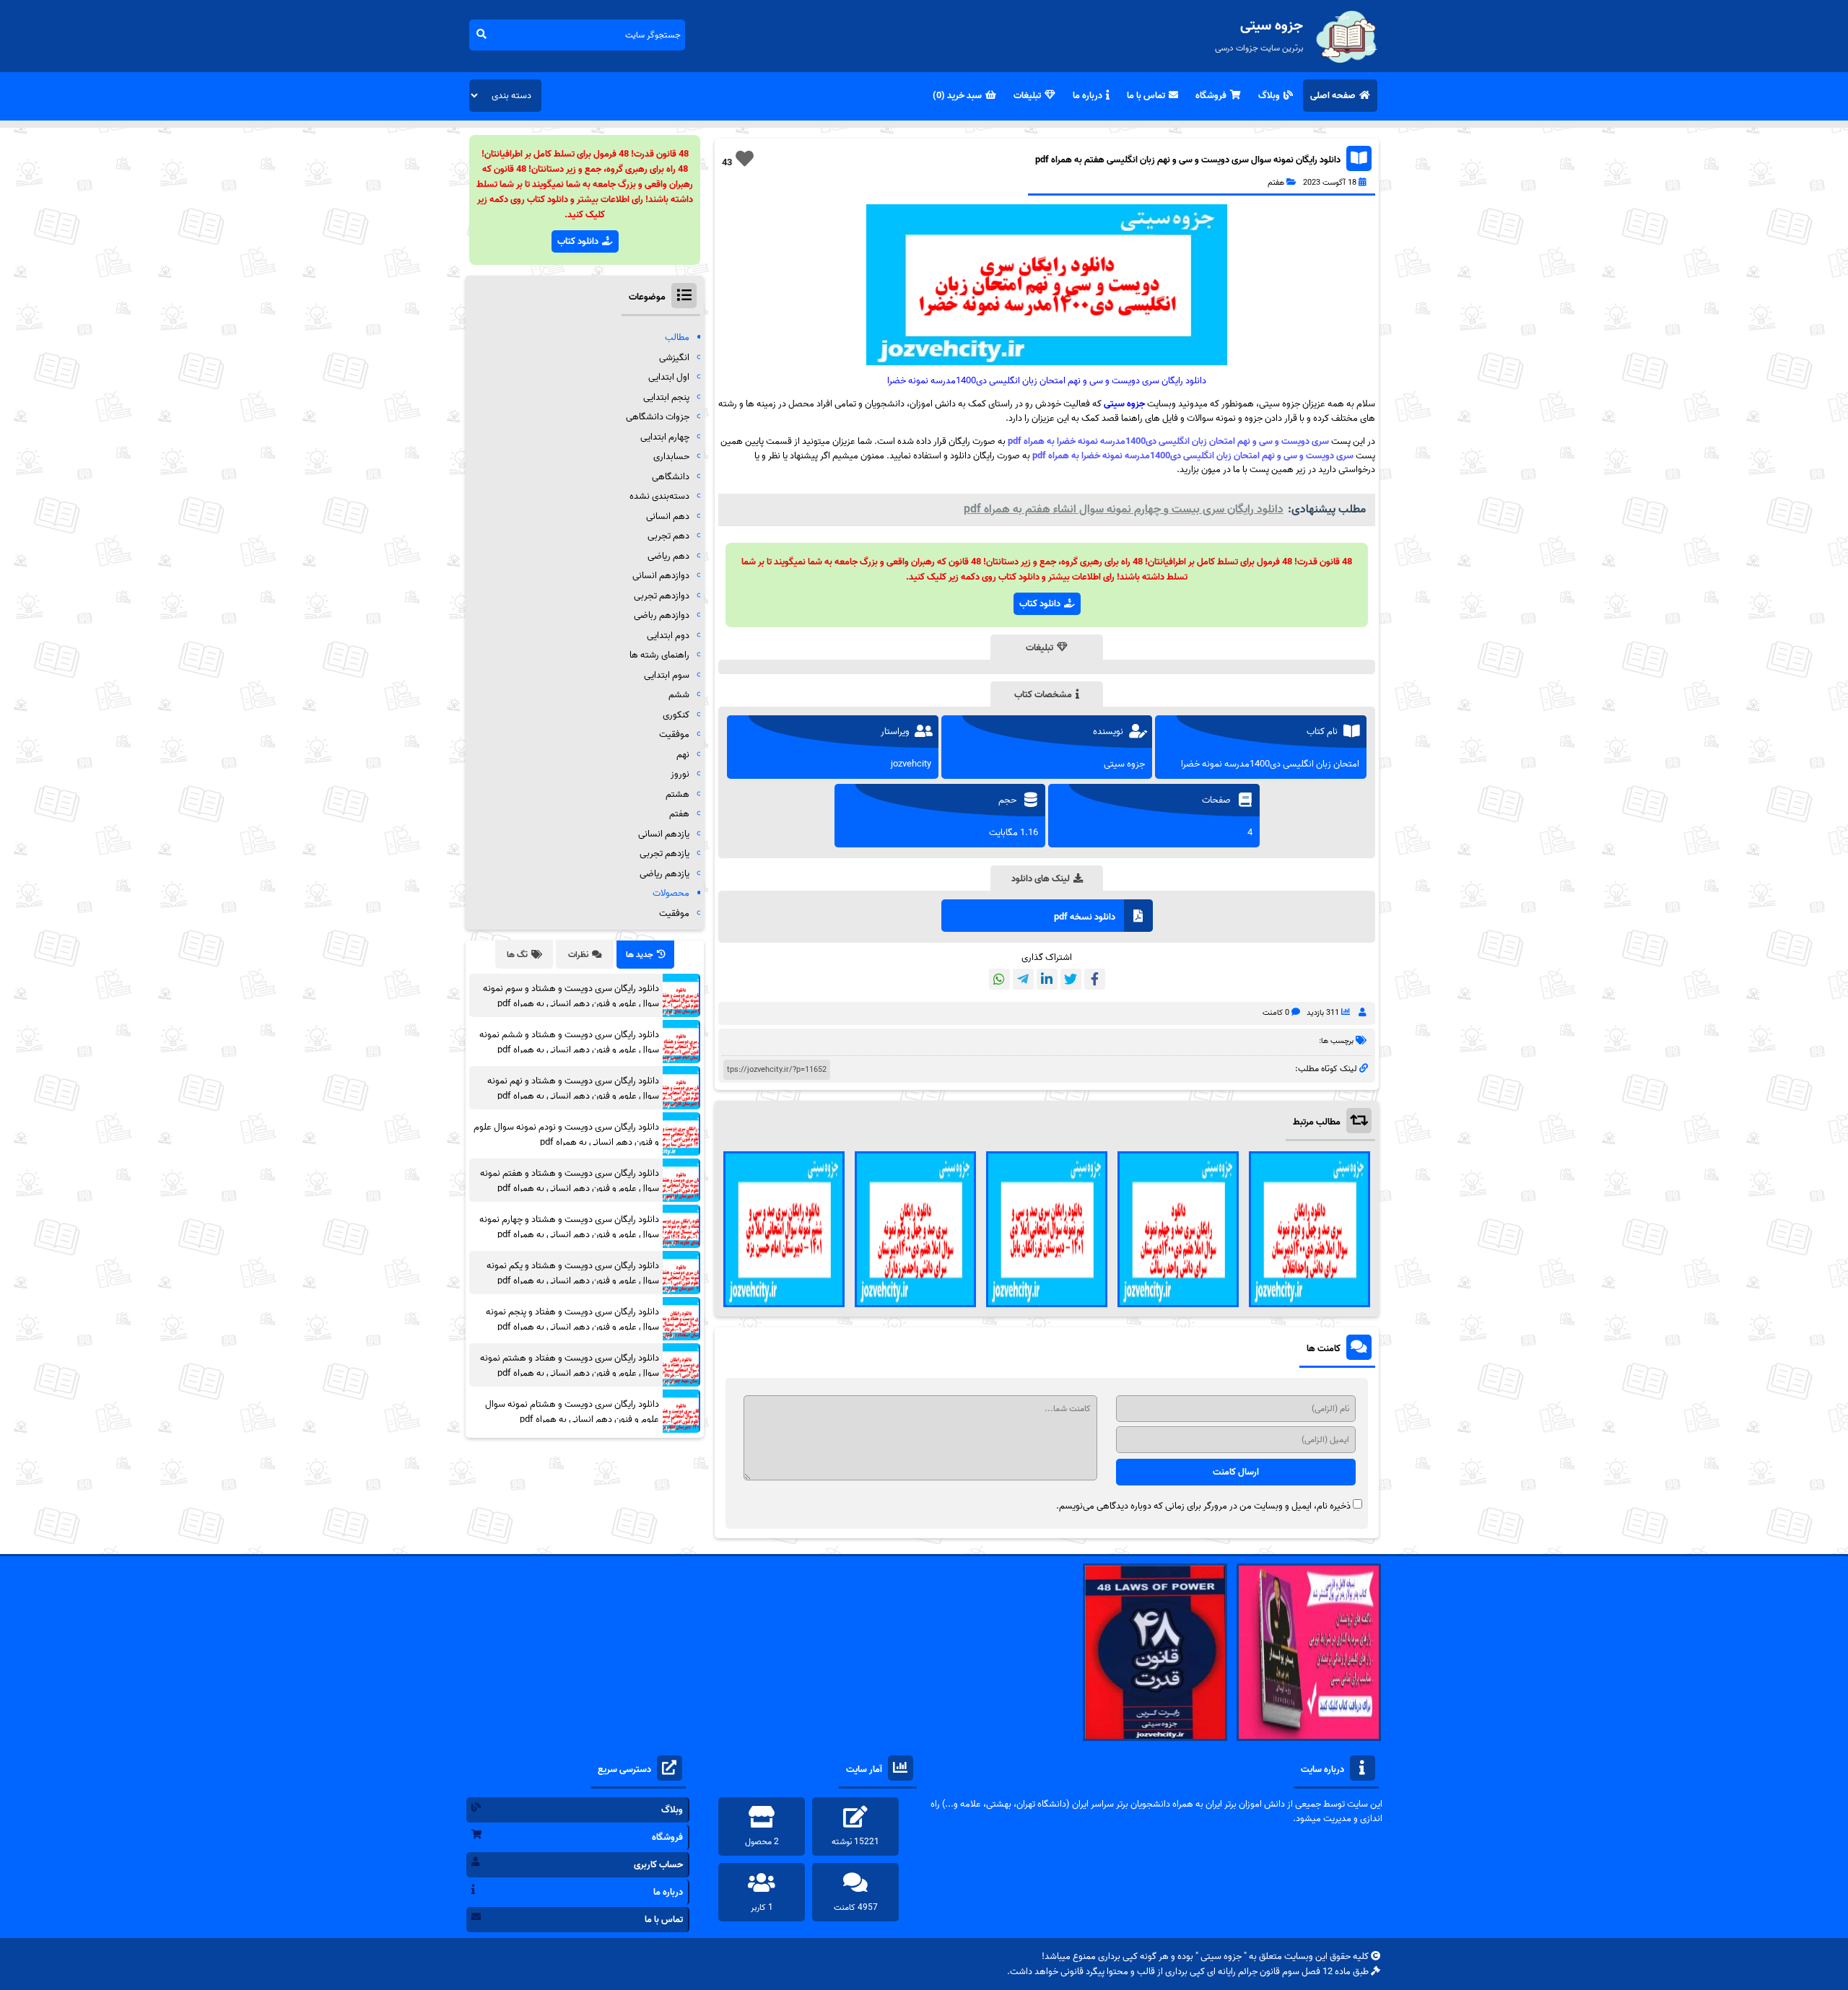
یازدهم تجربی (664, 854)
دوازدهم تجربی (662, 596)
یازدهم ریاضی (664, 874)
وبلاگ (1269, 96)
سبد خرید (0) (957, 96)
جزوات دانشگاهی (658, 417)
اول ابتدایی (669, 377)
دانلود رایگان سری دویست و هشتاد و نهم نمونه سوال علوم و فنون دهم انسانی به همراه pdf (573, 1088)
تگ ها (517, 955)
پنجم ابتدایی (666, 397)
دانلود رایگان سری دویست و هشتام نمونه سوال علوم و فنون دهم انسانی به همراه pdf (572, 1412)
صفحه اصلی (1333, 96)
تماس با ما (1146, 96)
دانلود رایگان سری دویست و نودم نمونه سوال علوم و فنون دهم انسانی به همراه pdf (566, 1135)
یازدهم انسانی (664, 834)
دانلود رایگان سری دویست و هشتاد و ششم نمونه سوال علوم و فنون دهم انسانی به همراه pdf (569, 1042)
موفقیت (674, 734)
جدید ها (640, 955)
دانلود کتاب (1040, 604)
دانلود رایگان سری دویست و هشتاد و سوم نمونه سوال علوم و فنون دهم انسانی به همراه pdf (571, 996)
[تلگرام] (1023, 979)
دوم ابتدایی (668, 636)
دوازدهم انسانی (661, 576)
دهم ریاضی (668, 556)
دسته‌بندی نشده (659, 496)
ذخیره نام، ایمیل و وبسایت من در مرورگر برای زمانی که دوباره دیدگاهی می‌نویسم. (1203, 1506)
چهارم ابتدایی (665, 437)
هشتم (677, 794)
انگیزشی (674, 358)
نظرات (578, 955)
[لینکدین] (1047, 979)
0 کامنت (1276, 1013)
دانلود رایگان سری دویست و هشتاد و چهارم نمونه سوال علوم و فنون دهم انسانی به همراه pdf (569, 1227)
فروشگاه (1211, 96)
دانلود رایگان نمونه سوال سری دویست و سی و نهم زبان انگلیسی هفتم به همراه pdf (1188, 160)
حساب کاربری (658, 1865)
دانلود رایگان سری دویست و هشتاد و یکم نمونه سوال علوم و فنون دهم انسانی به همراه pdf (573, 1273)
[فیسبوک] (1095, 979)
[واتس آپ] (999, 979)
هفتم (1276, 183)
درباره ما (1088, 96)
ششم (679, 695)
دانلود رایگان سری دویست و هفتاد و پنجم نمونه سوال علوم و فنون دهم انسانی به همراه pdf (572, 1319)
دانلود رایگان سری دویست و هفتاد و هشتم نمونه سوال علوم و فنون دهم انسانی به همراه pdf (570, 1366)
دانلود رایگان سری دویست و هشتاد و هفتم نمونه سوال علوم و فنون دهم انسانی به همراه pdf (570, 1181)
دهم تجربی (668, 536)
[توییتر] (1071, 979)
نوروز (680, 774)
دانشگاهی (671, 477)
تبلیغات (1027, 96)
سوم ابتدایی (667, 675)
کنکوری (676, 715)
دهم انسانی (668, 516)
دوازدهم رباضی (662, 615)
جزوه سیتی (1124, 404)
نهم (683, 755)
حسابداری (671, 457)
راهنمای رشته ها (659, 655)
